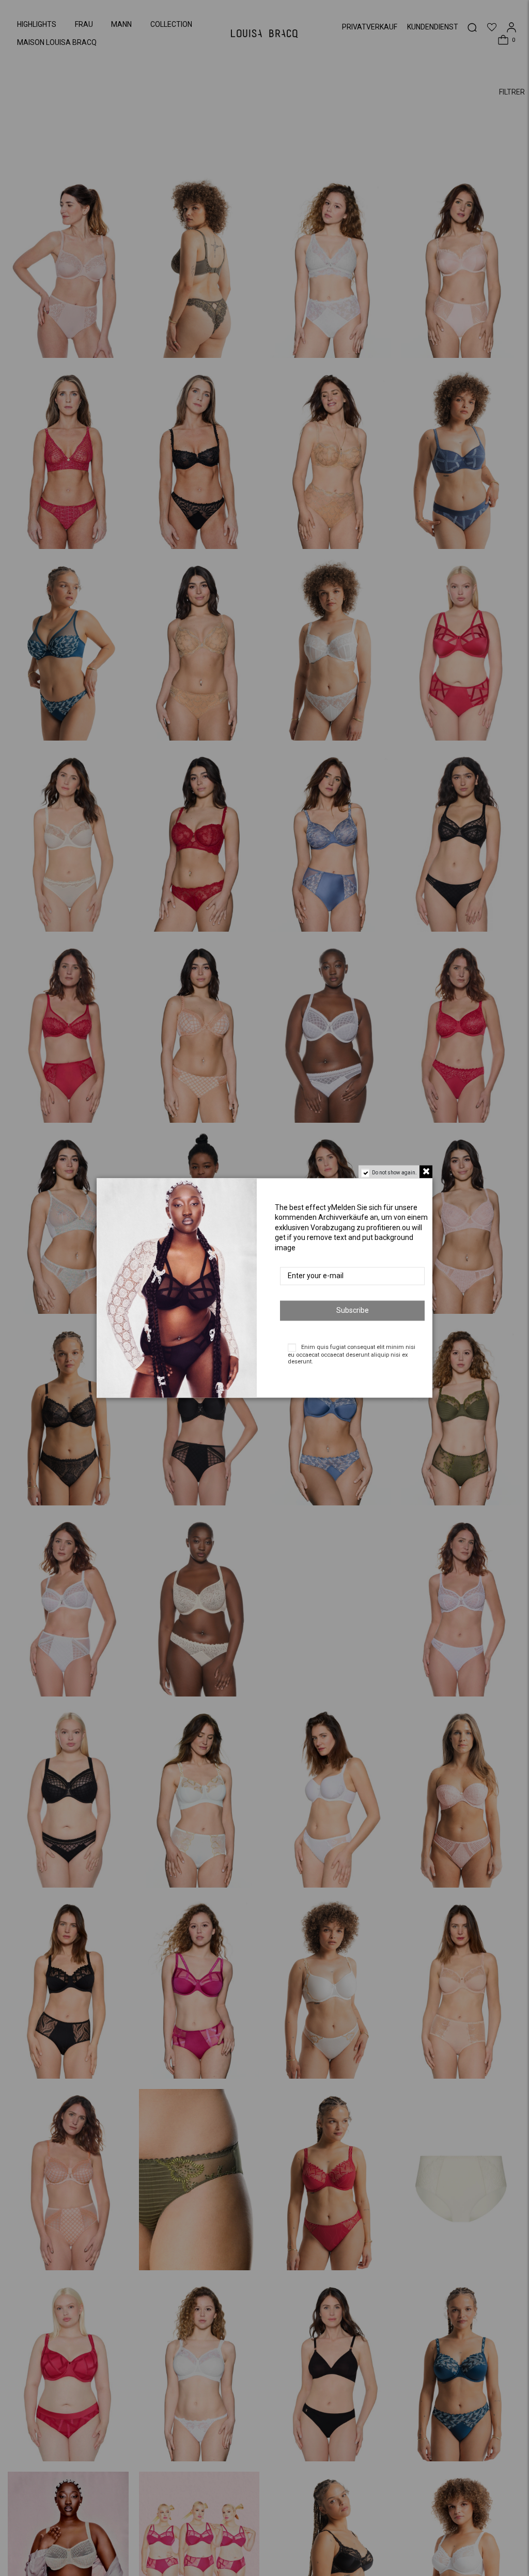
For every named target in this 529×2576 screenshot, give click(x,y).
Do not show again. (394, 1173)
